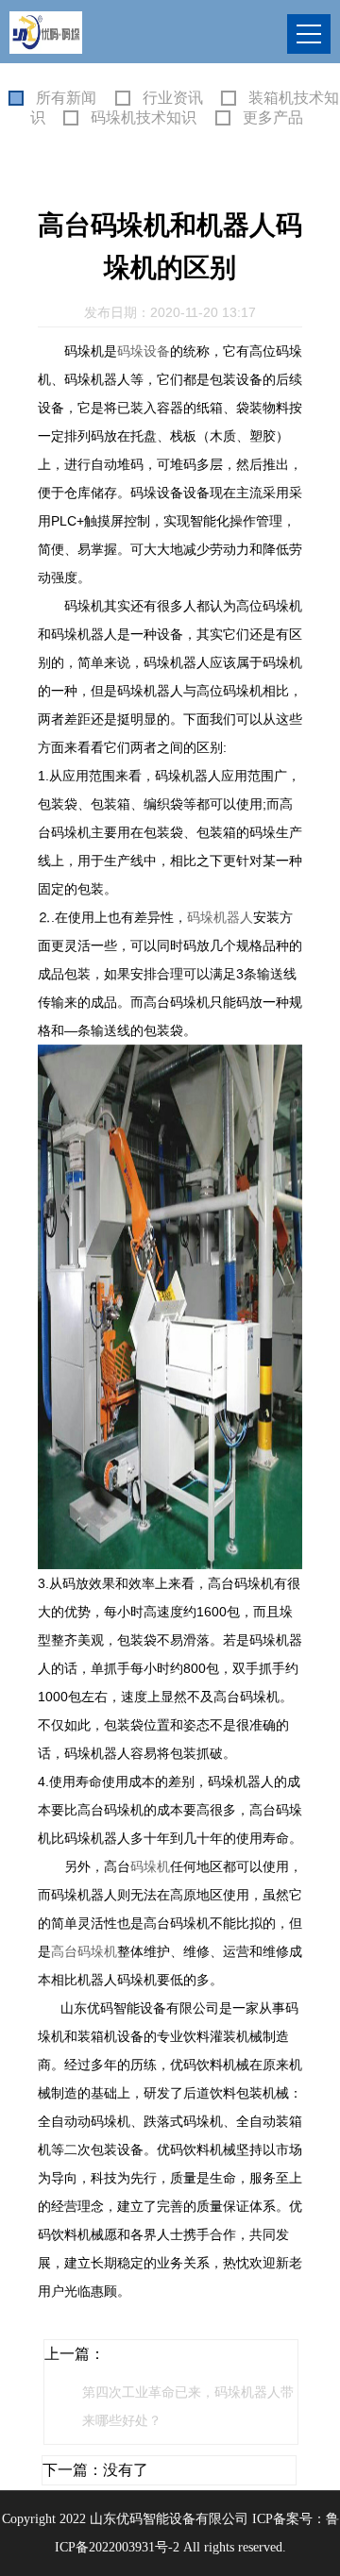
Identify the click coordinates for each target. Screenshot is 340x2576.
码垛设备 (144, 351)
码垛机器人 (220, 917)
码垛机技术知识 (144, 117)
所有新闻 (66, 98)
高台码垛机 (84, 1951)
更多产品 (273, 117)
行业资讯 (173, 98)
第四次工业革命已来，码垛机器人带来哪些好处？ (188, 2406)
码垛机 (150, 1866)
